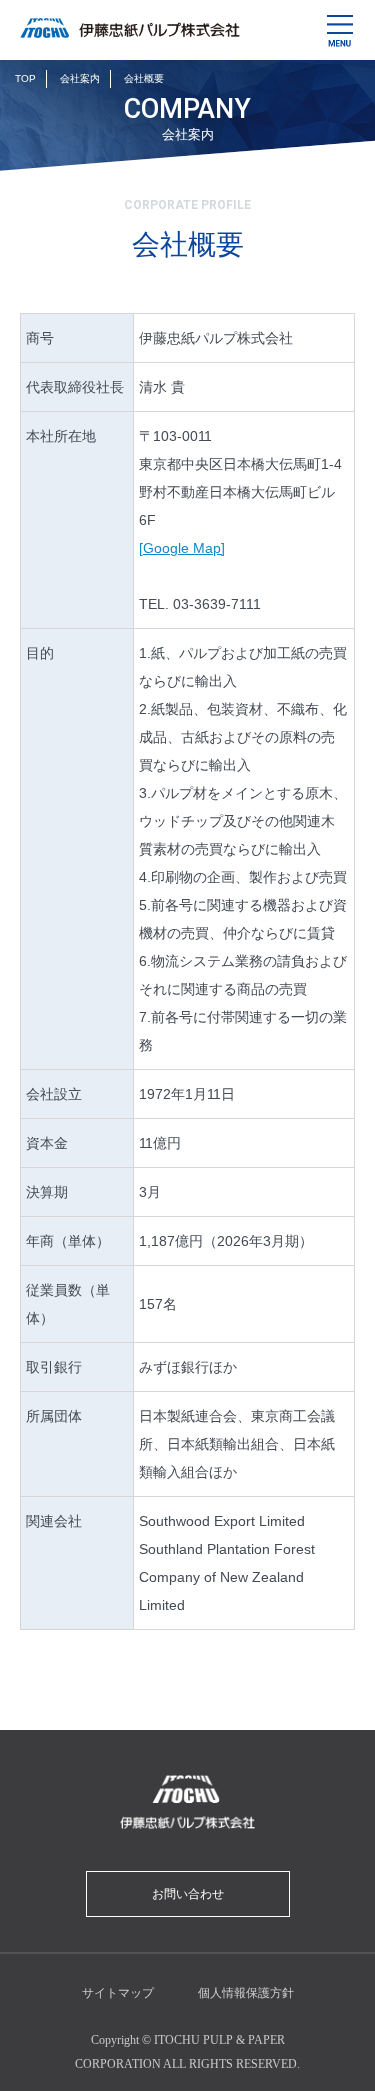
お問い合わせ (188, 1894)
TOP (25, 78)
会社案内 (80, 78)
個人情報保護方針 (246, 1993)
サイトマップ (118, 1993)
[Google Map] (182, 548)
